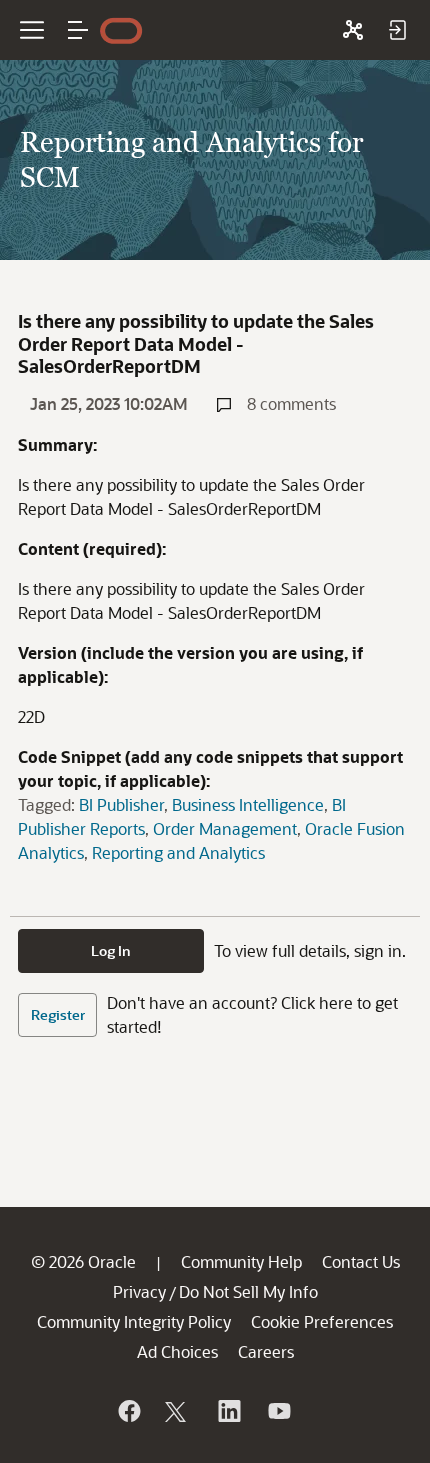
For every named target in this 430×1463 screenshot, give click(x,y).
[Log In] (397, 30)
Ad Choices (177, 1351)
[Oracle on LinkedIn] (228, 1411)
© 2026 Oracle (83, 1261)
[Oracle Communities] (353, 30)
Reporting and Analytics (178, 852)
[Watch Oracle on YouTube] (278, 1411)
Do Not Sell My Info (248, 1291)
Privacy (139, 1291)
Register (58, 1014)
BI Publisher (121, 804)
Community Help (241, 1261)
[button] (78, 30)
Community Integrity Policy (134, 1321)
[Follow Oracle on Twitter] (178, 1411)
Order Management (225, 828)
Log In (111, 950)
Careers (266, 1351)
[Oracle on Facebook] (128, 1411)
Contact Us (361, 1261)
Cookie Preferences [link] (322, 1321)
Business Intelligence (248, 804)
